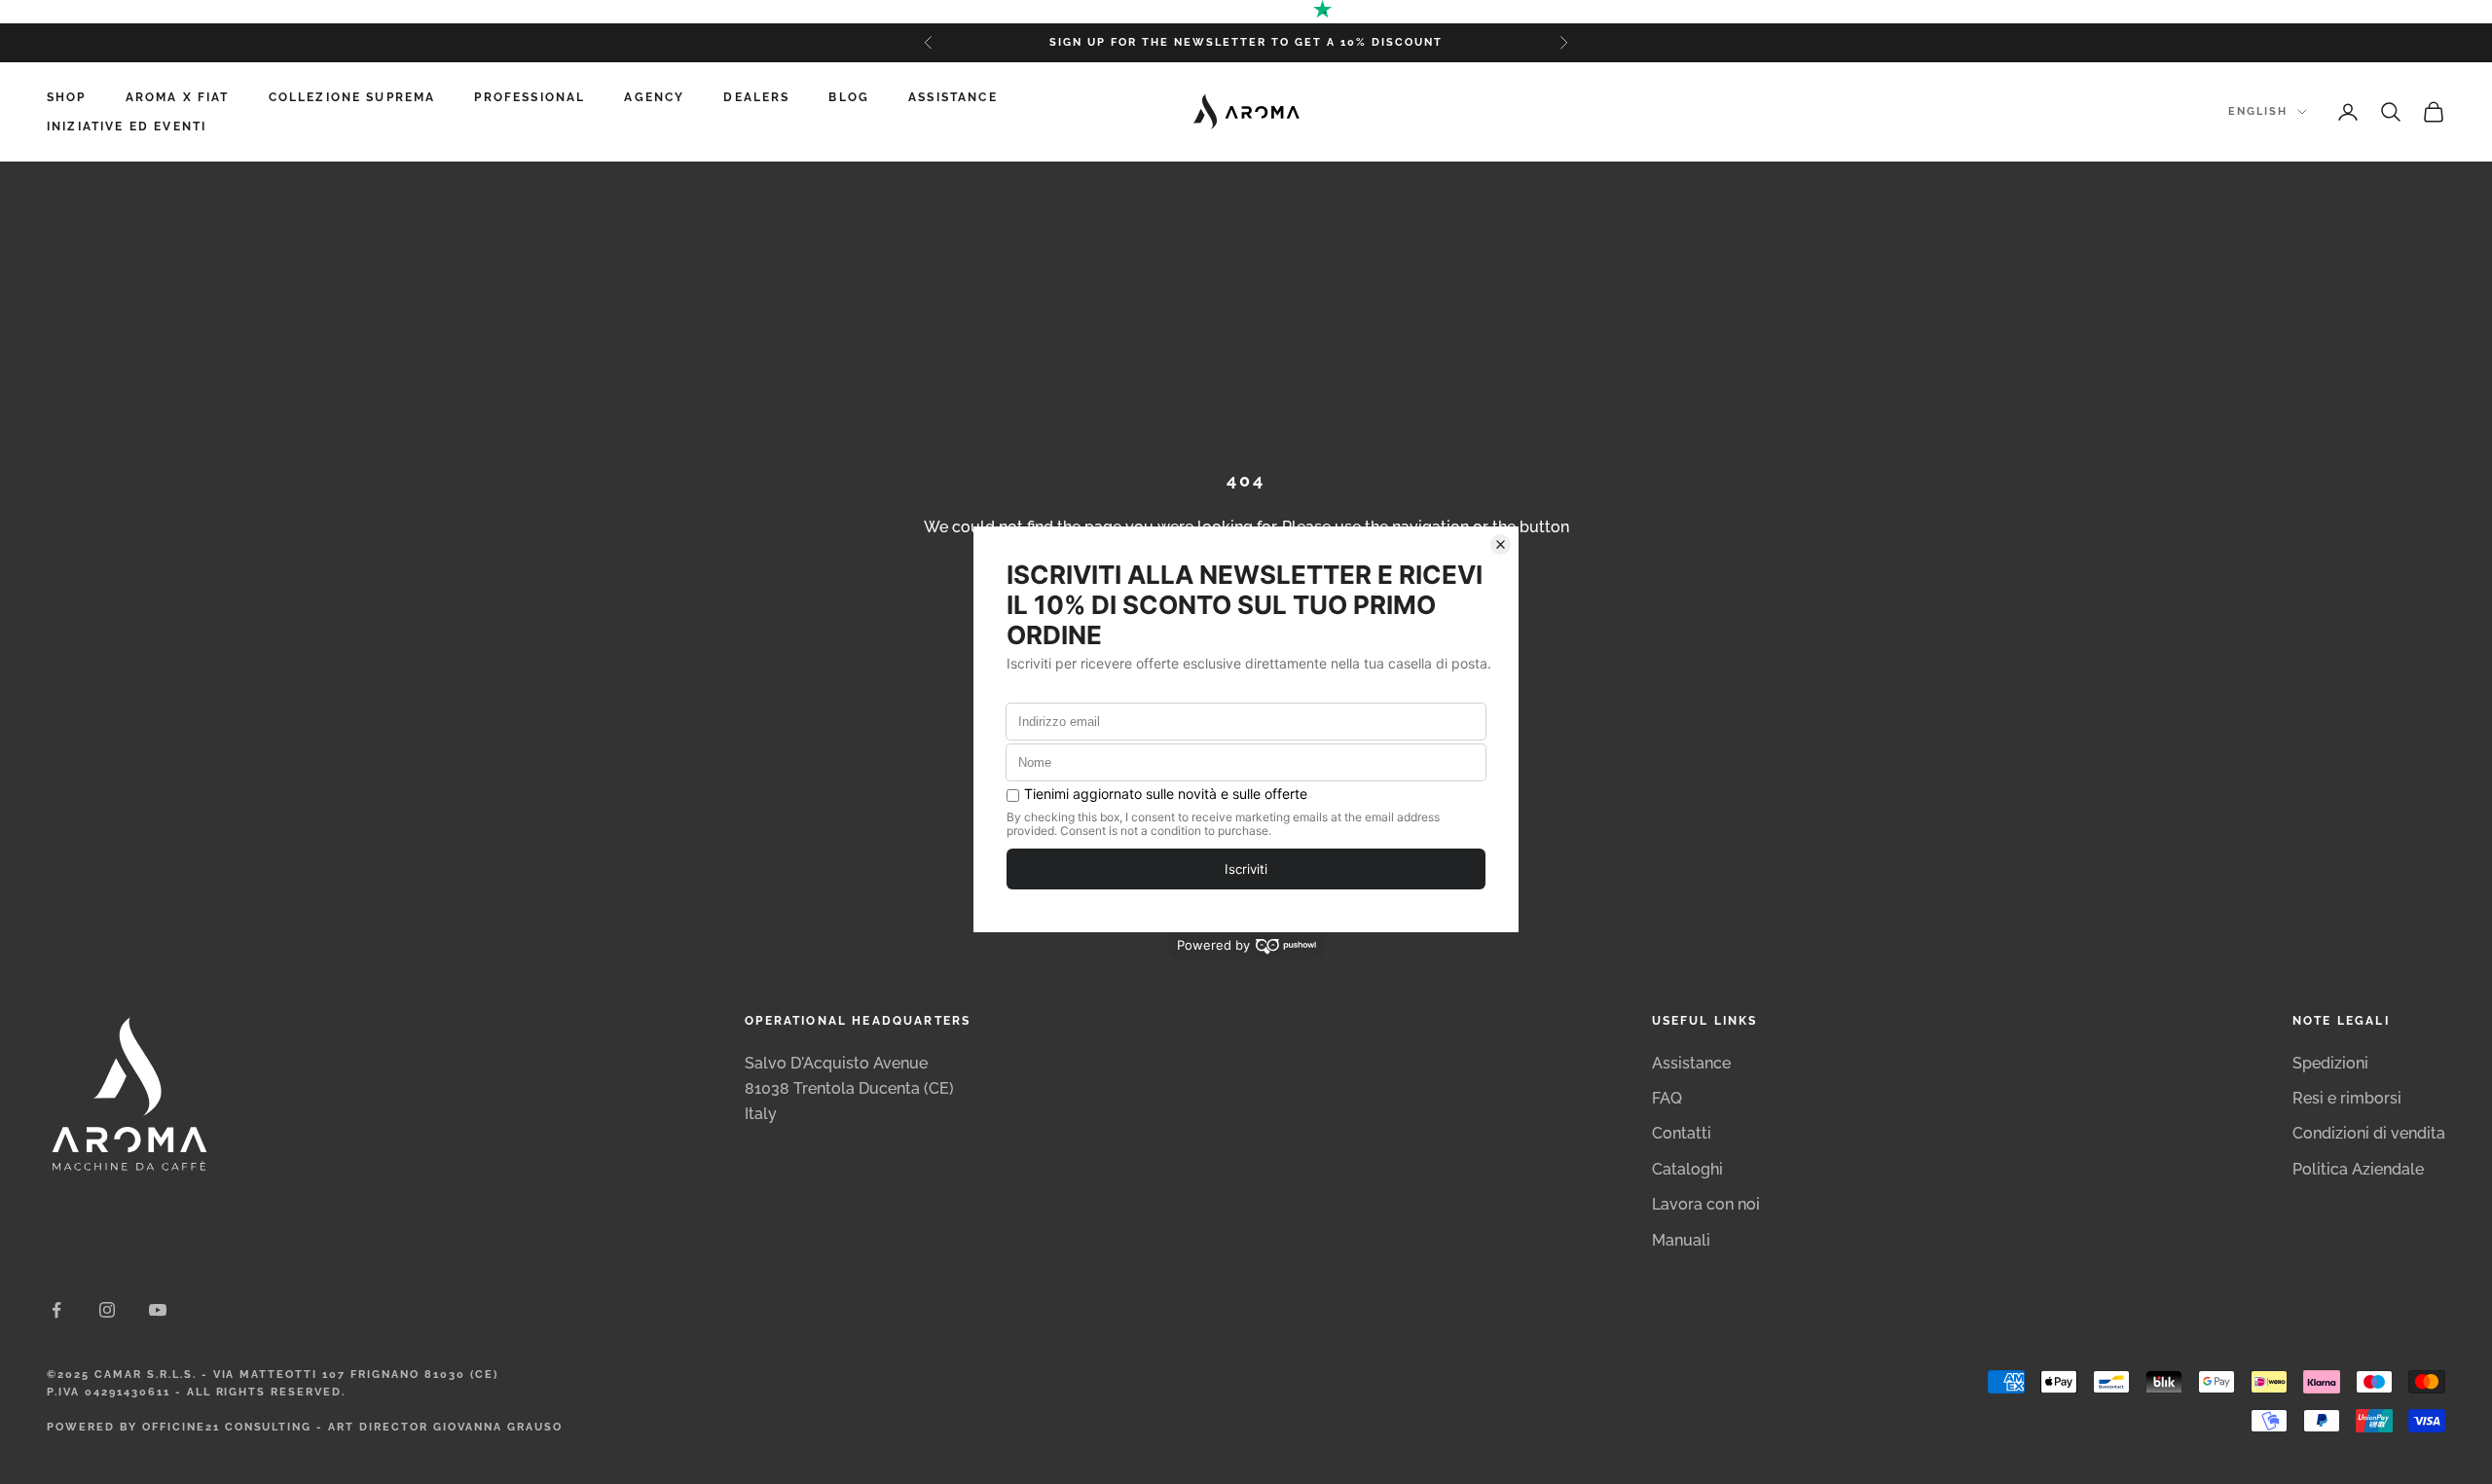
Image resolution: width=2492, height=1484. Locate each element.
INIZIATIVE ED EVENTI (127, 127)
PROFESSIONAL (530, 97)
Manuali (1681, 1240)
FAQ (1667, 1098)
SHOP (67, 97)
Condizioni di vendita (2369, 1133)
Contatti (1682, 1133)
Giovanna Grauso (498, 1427)
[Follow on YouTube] (158, 1310)
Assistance (1691, 1063)
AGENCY (654, 97)
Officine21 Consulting (227, 1427)
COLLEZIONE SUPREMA (352, 97)
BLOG (849, 97)
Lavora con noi (1706, 1204)
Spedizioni (2330, 1063)
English (2258, 111)
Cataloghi (1687, 1169)
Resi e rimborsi (2347, 1098)
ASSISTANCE (953, 97)
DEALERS (756, 97)
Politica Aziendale (2358, 1169)
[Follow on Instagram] (107, 1310)
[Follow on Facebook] (56, 1310)
